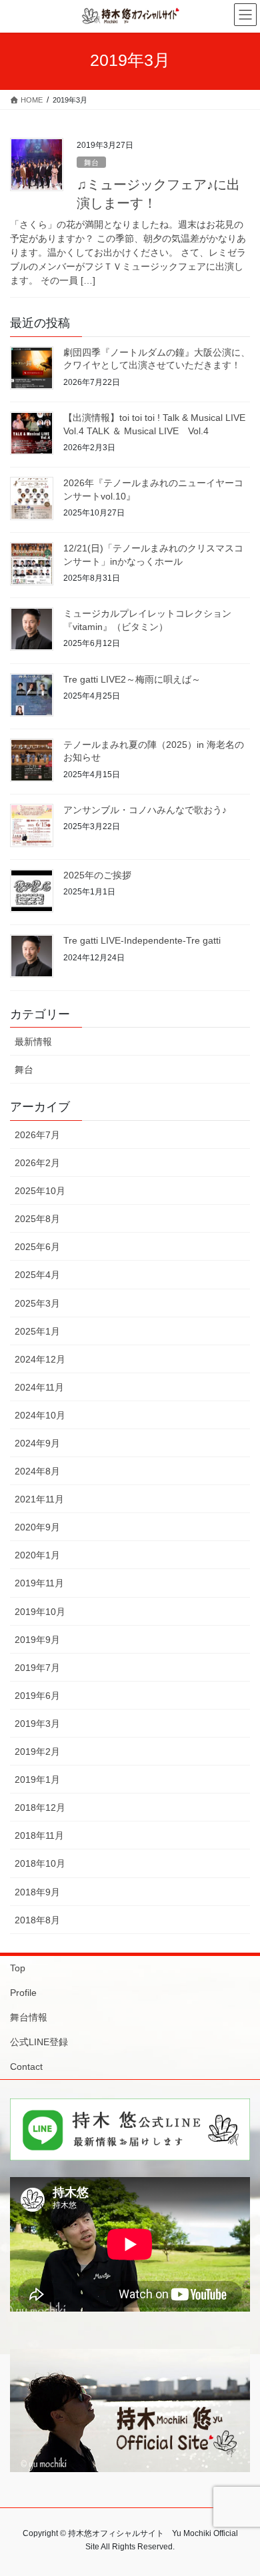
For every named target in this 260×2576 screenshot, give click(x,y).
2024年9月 (37, 1443)
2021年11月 (39, 1499)
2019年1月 (37, 1779)
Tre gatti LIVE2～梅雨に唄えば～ (132, 679)
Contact (26, 2067)
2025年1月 (37, 1331)
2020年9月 (37, 1527)
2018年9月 (37, 1892)
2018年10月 (40, 1863)
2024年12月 (40, 1359)
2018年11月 (39, 1835)
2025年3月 (37, 1303)
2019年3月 (37, 1724)
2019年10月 (40, 1612)
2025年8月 (37, 1219)
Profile (23, 1993)
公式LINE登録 (39, 2042)
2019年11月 (39, 1583)
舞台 (91, 162)
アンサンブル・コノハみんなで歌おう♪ (145, 810)
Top (18, 1968)
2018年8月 (37, 1920)
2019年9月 (37, 1640)
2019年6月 (37, 1696)
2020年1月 (37, 1555)
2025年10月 (40, 1191)
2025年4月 (37, 1275)
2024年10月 (40, 1415)
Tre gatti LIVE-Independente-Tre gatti (142, 940)
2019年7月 (37, 1668)
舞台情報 (29, 2017)
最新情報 (33, 1042)
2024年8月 (37, 1471)
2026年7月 (37, 1135)
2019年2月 (37, 1752)
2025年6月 (37, 1247)
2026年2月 (37, 1163)
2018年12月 (40, 1807)
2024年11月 (39, 1387)
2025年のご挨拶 (97, 875)
